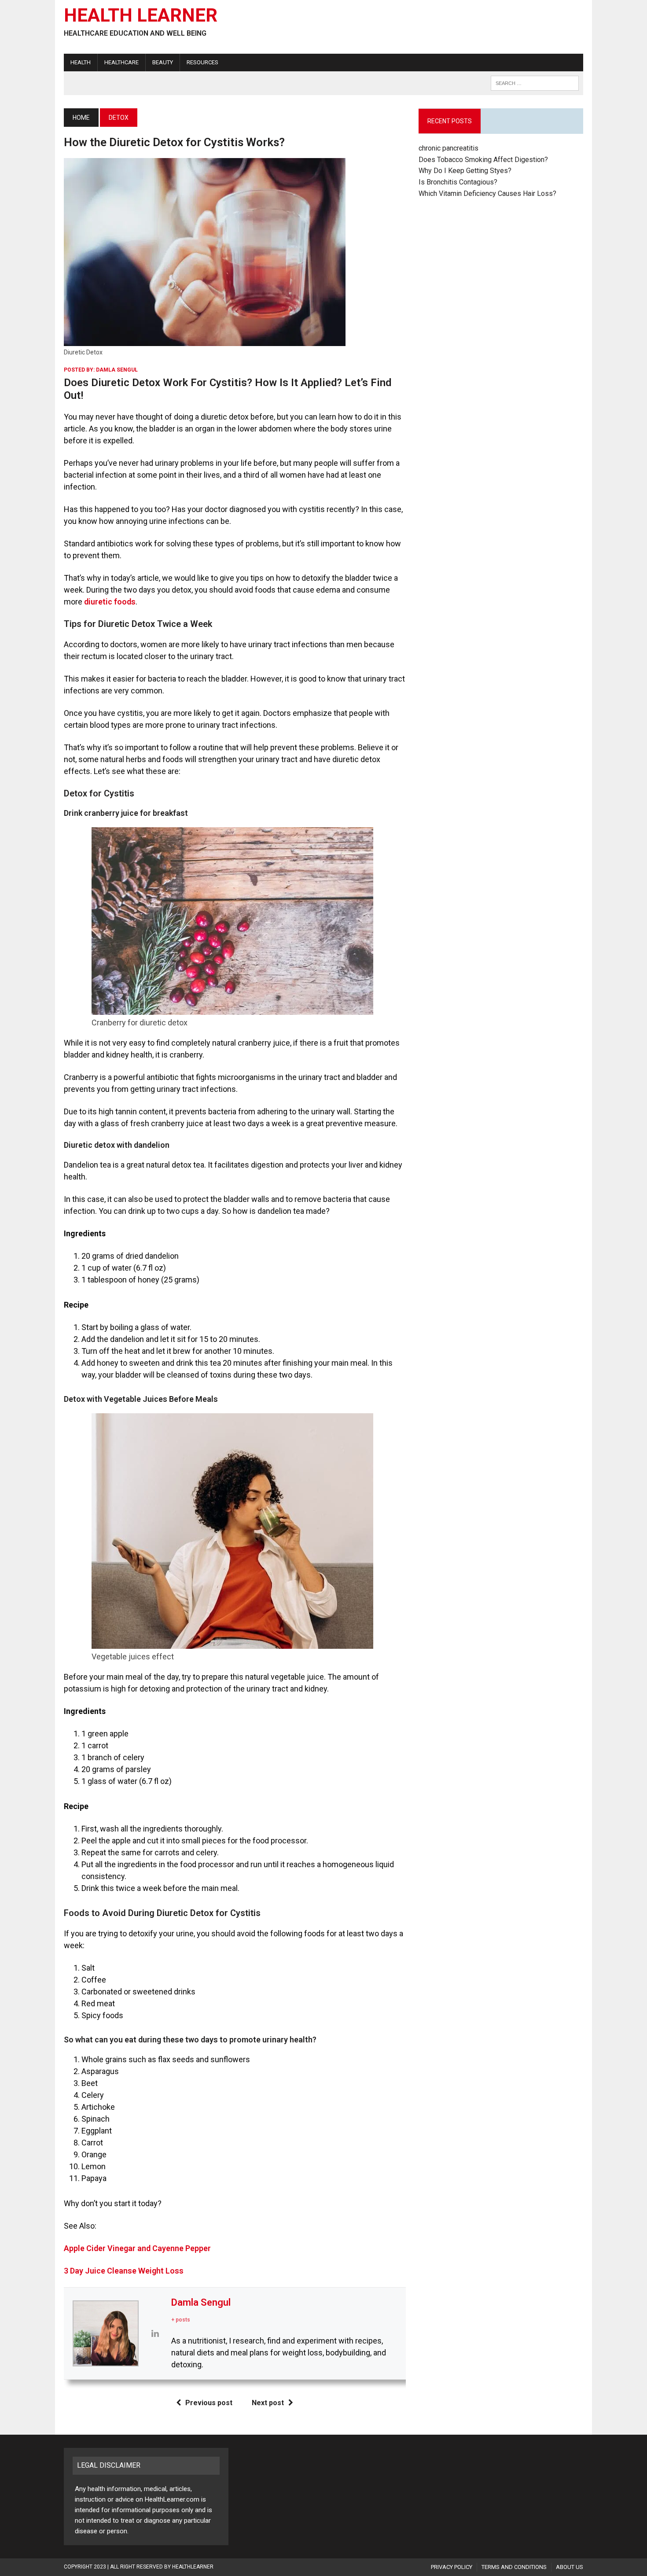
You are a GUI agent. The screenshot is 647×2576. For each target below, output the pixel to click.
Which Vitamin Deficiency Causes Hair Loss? (487, 193)
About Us (570, 2567)
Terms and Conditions (514, 2567)
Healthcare (121, 62)
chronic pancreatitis (448, 148)
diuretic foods (110, 602)
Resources (202, 62)
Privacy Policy (452, 2567)
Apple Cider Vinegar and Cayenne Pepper (137, 2248)
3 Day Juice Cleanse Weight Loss (124, 2271)
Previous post (209, 2403)
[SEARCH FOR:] (535, 83)
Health (81, 62)
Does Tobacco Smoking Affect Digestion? (483, 160)
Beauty (163, 62)
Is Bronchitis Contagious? (458, 182)
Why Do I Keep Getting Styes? (466, 171)
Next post (268, 2403)
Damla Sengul (117, 370)
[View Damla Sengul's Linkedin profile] (155, 2333)
